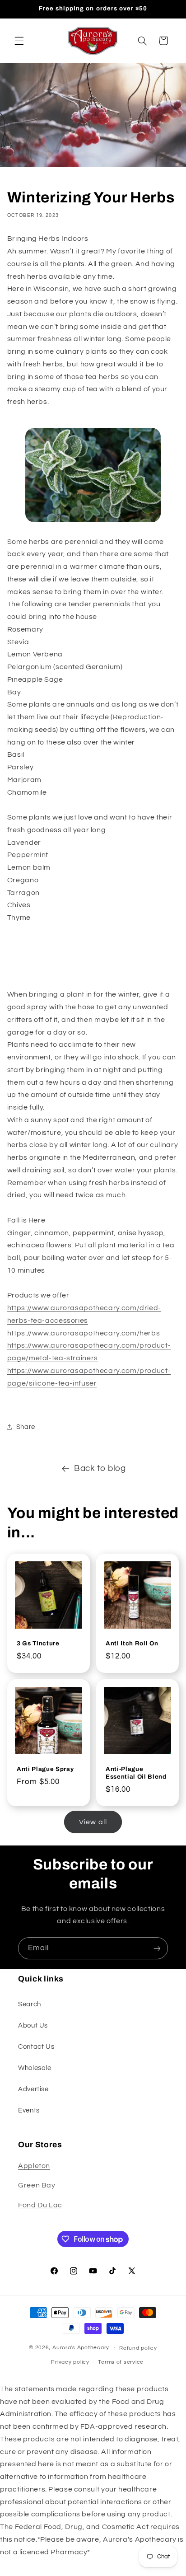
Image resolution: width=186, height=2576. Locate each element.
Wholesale (35, 2068)
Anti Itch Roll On (132, 1643)
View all (93, 1822)
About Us (33, 2026)
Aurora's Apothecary (81, 2348)
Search (30, 2004)
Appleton (34, 2166)
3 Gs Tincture (38, 1643)
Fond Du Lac (40, 2205)
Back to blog (100, 1468)
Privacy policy (70, 2362)
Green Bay (37, 2185)
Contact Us (36, 2047)
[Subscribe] (157, 1948)
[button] (19, 41)
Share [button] (26, 1427)
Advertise (33, 2089)
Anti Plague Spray (45, 1769)
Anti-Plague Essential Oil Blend (136, 1773)
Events (29, 2110)
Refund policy (138, 2348)
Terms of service (121, 2362)
